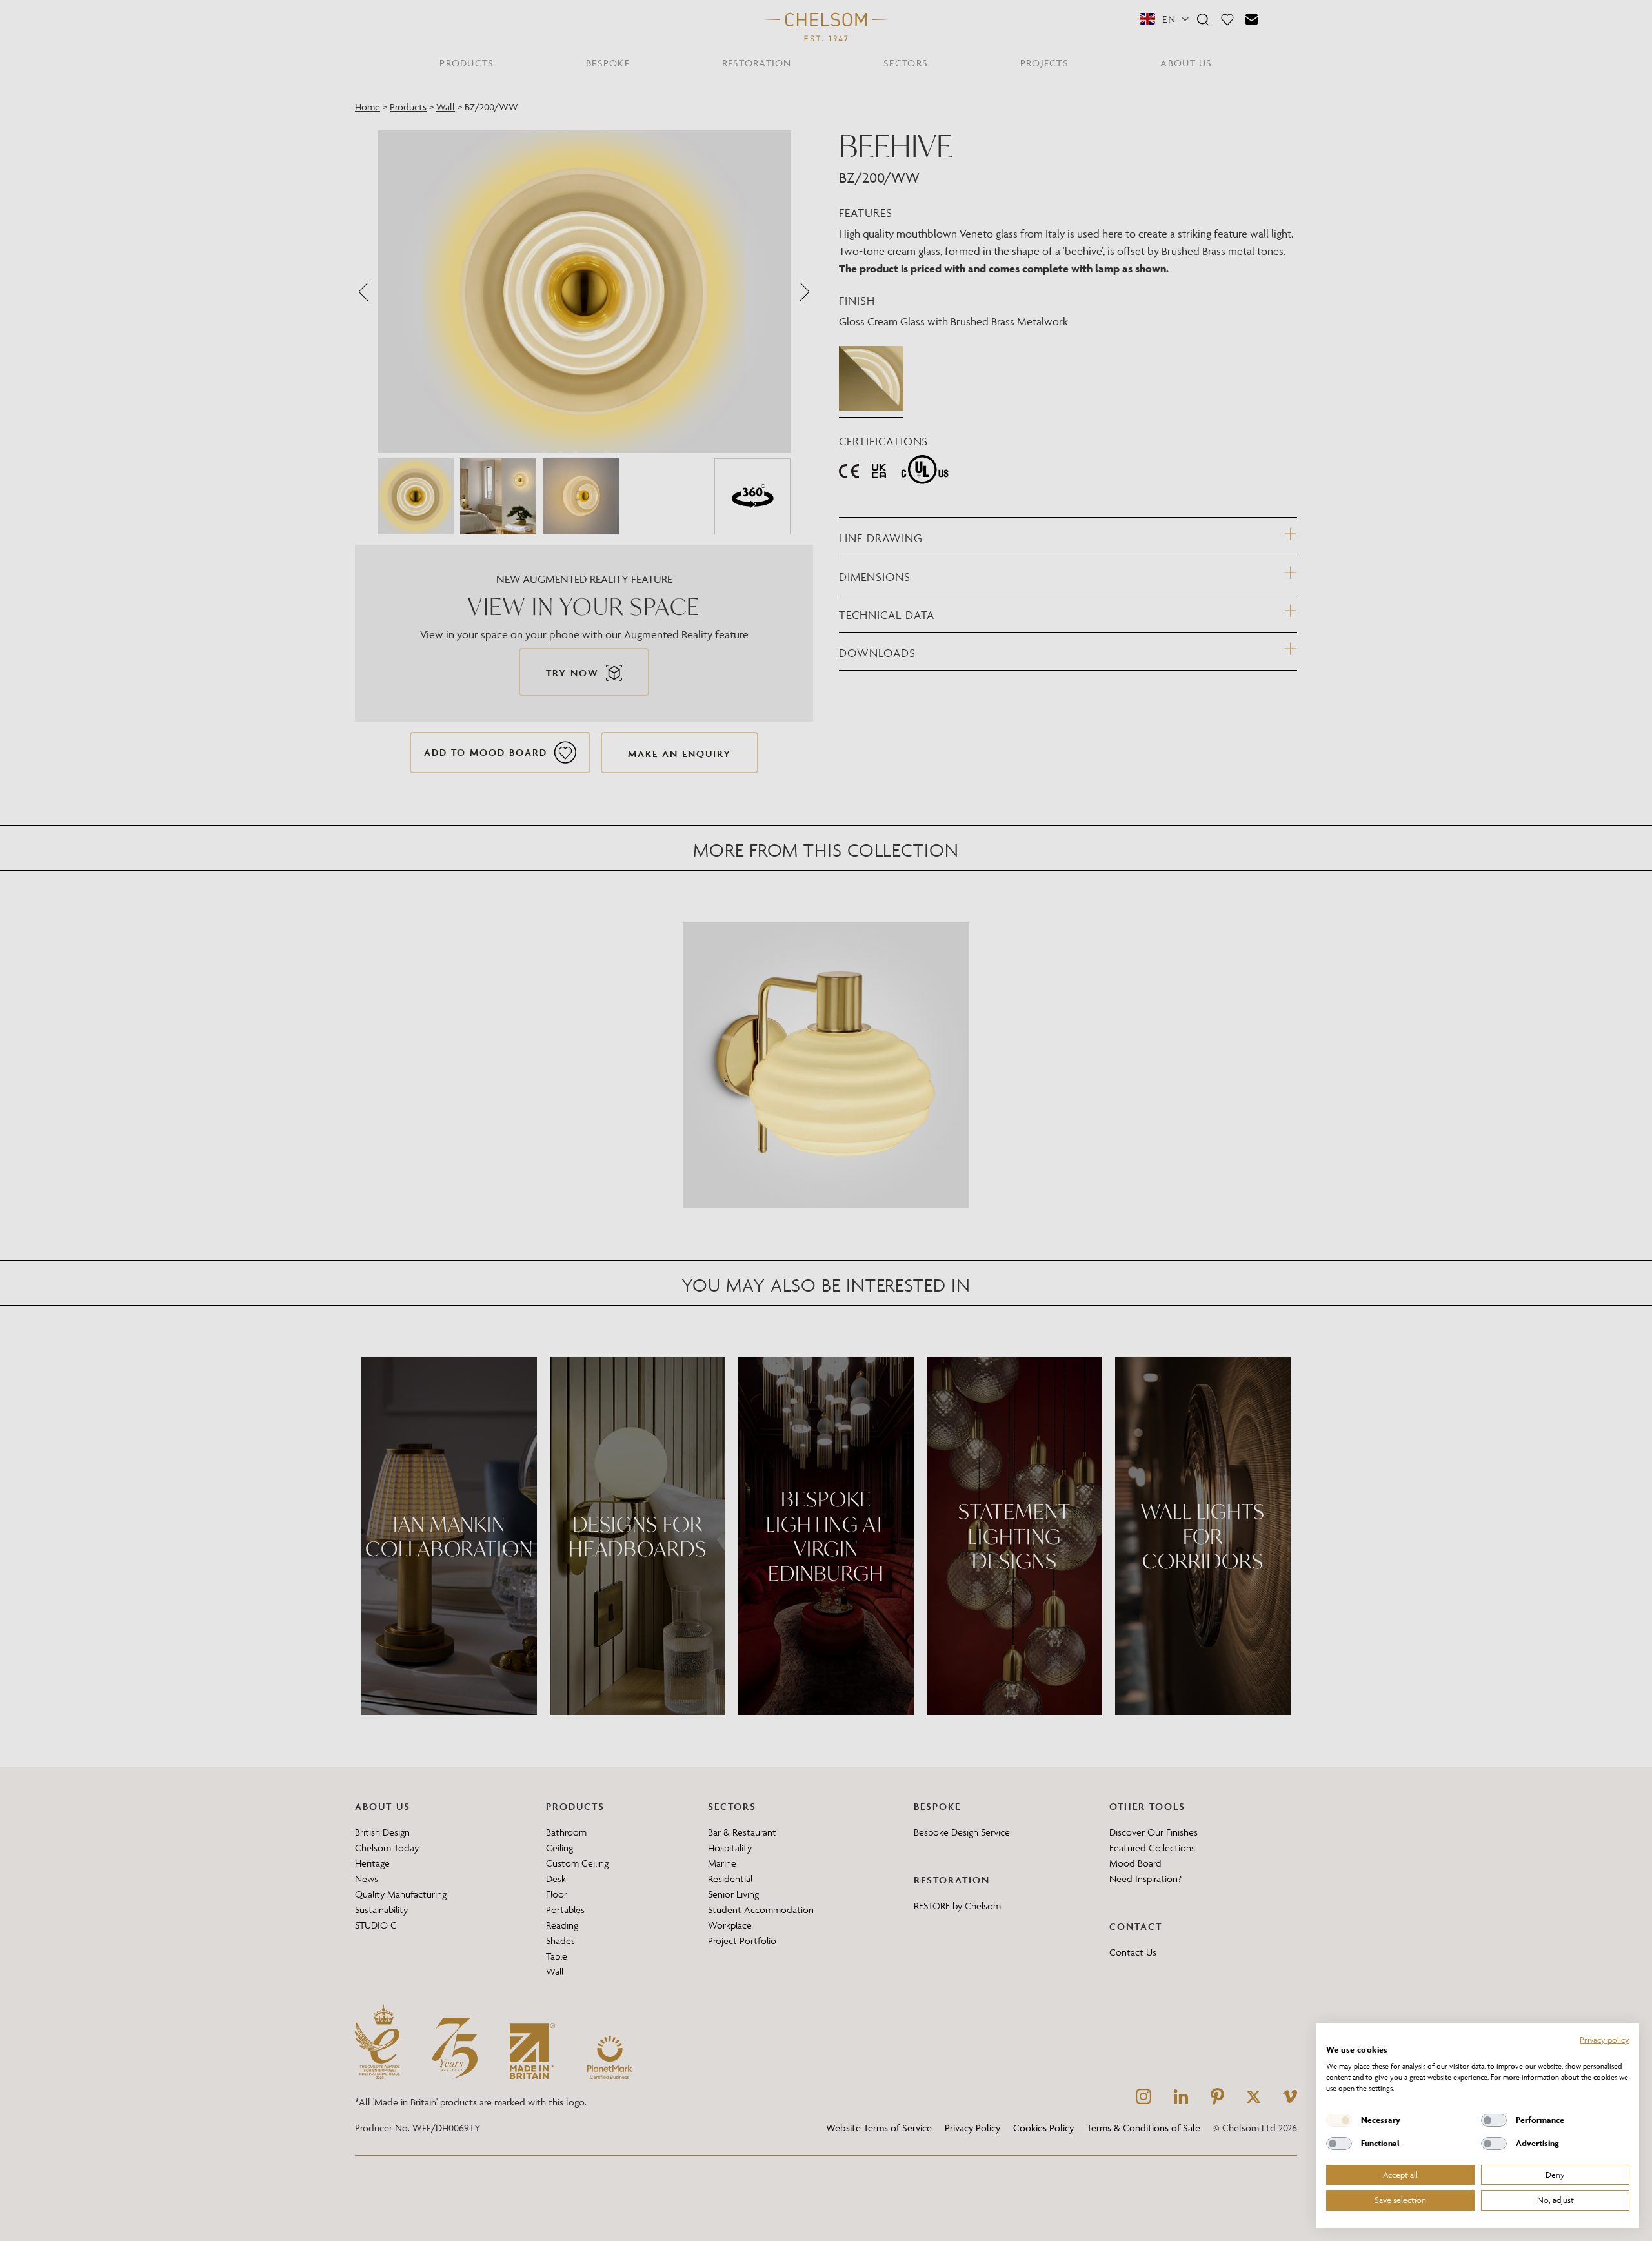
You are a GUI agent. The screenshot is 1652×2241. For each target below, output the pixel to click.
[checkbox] (1339, 2120)
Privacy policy (1605, 2040)
